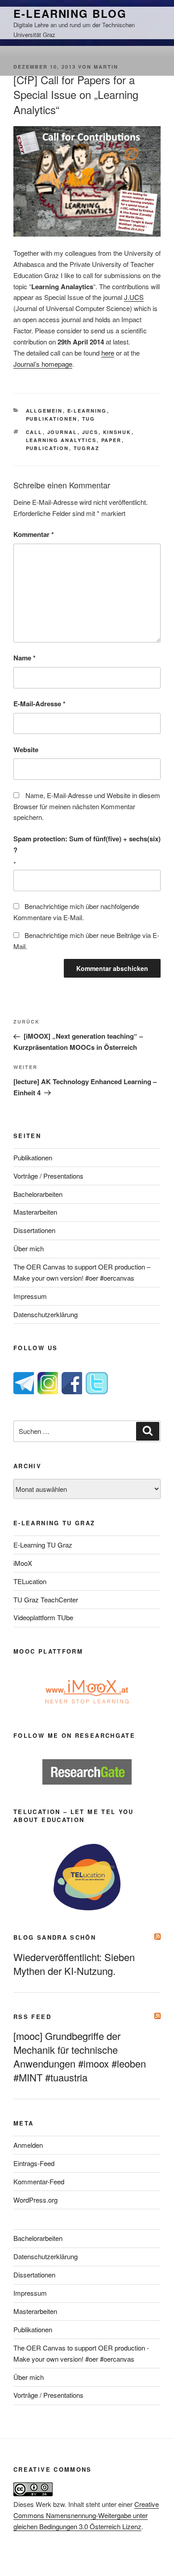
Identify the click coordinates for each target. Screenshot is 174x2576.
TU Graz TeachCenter (46, 1599)
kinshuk (117, 432)
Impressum (30, 1296)
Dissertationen (34, 1230)
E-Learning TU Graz (43, 1545)
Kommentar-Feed (39, 2181)
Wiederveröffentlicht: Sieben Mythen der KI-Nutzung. (74, 1964)
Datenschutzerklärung (46, 1314)
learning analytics (61, 440)
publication (48, 448)
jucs (90, 432)
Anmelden (28, 2145)
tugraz (87, 448)
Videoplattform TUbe (43, 1617)
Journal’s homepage (43, 364)
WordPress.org (35, 2200)
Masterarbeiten (35, 1212)
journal (62, 432)
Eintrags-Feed (34, 2163)
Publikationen (52, 419)
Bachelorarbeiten (38, 1194)
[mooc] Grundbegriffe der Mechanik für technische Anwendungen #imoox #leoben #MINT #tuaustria (80, 2056)
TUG (89, 419)
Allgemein (44, 411)
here (108, 353)
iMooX (23, 1563)
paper (112, 440)
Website (26, 749)
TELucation (30, 1581)
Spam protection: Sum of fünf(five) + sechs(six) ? (87, 844)
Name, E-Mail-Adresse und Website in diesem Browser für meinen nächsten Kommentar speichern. (87, 806)
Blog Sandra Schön (55, 1937)
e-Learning (87, 411)
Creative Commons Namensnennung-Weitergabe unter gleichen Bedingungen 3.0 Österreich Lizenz (86, 2515)
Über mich (29, 1248)
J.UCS (134, 297)
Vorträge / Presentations (48, 1176)
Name (25, 658)
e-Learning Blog (70, 13)
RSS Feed (32, 2017)
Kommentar (34, 534)
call (34, 432)
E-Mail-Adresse (39, 704)
